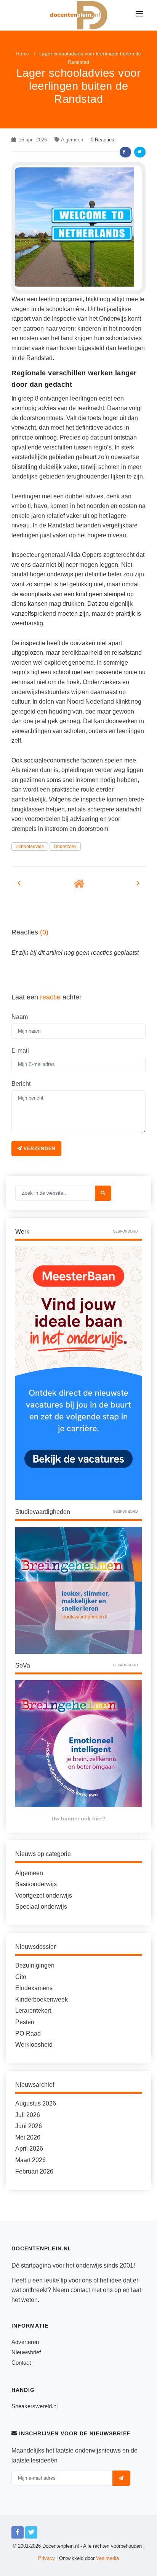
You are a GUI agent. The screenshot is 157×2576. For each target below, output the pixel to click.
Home (23, 54)
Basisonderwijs (36, 1884)
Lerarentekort (33, 2011)
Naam (20, 1017)
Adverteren (25, 2342)
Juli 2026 (28, 2115)
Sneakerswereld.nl (34, 2406)
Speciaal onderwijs (41, 1907)
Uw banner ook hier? (78, 1818)
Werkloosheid (34, 2045)
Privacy (46, 2558)
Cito (21, 1977)
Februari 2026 (34, 2171)
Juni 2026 (29, 2126)
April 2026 (29, 2149)
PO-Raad (28, 2033)
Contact (21, 2363)
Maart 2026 (30, 2160)
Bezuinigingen (35, 1965)
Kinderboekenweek (42, 1999)
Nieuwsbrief (26, 2352)
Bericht (21, 1084)
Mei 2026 (28, 2137)
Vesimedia (107, 2558)
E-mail (20, 1050)
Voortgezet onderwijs (44, 1896)
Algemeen (72, 140)
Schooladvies (30, 847)
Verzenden (39, 1148)
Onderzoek (65, 847)
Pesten (25, 2022)
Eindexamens (34, 1988)
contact (80, 2290)
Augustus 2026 (36, 2103)
